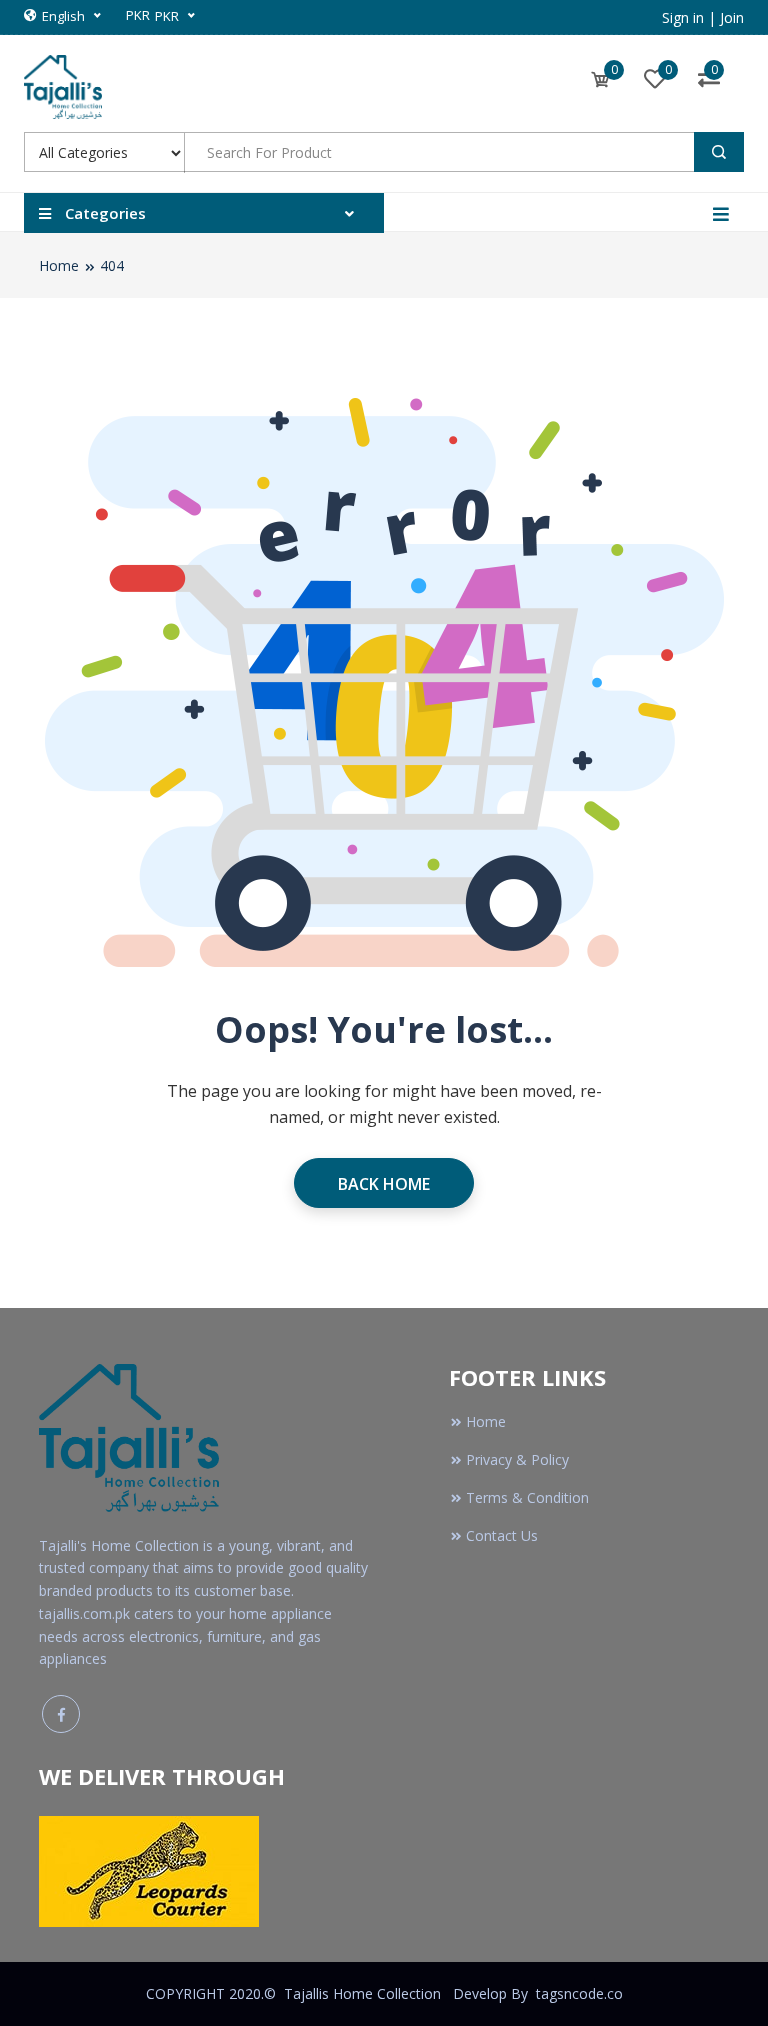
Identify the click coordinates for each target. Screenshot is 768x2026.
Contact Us (502, 1535)
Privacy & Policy (517, 1459)
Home (59, 265)
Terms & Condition (527, 1497)
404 (112, 265)
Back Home (384, 1184)
